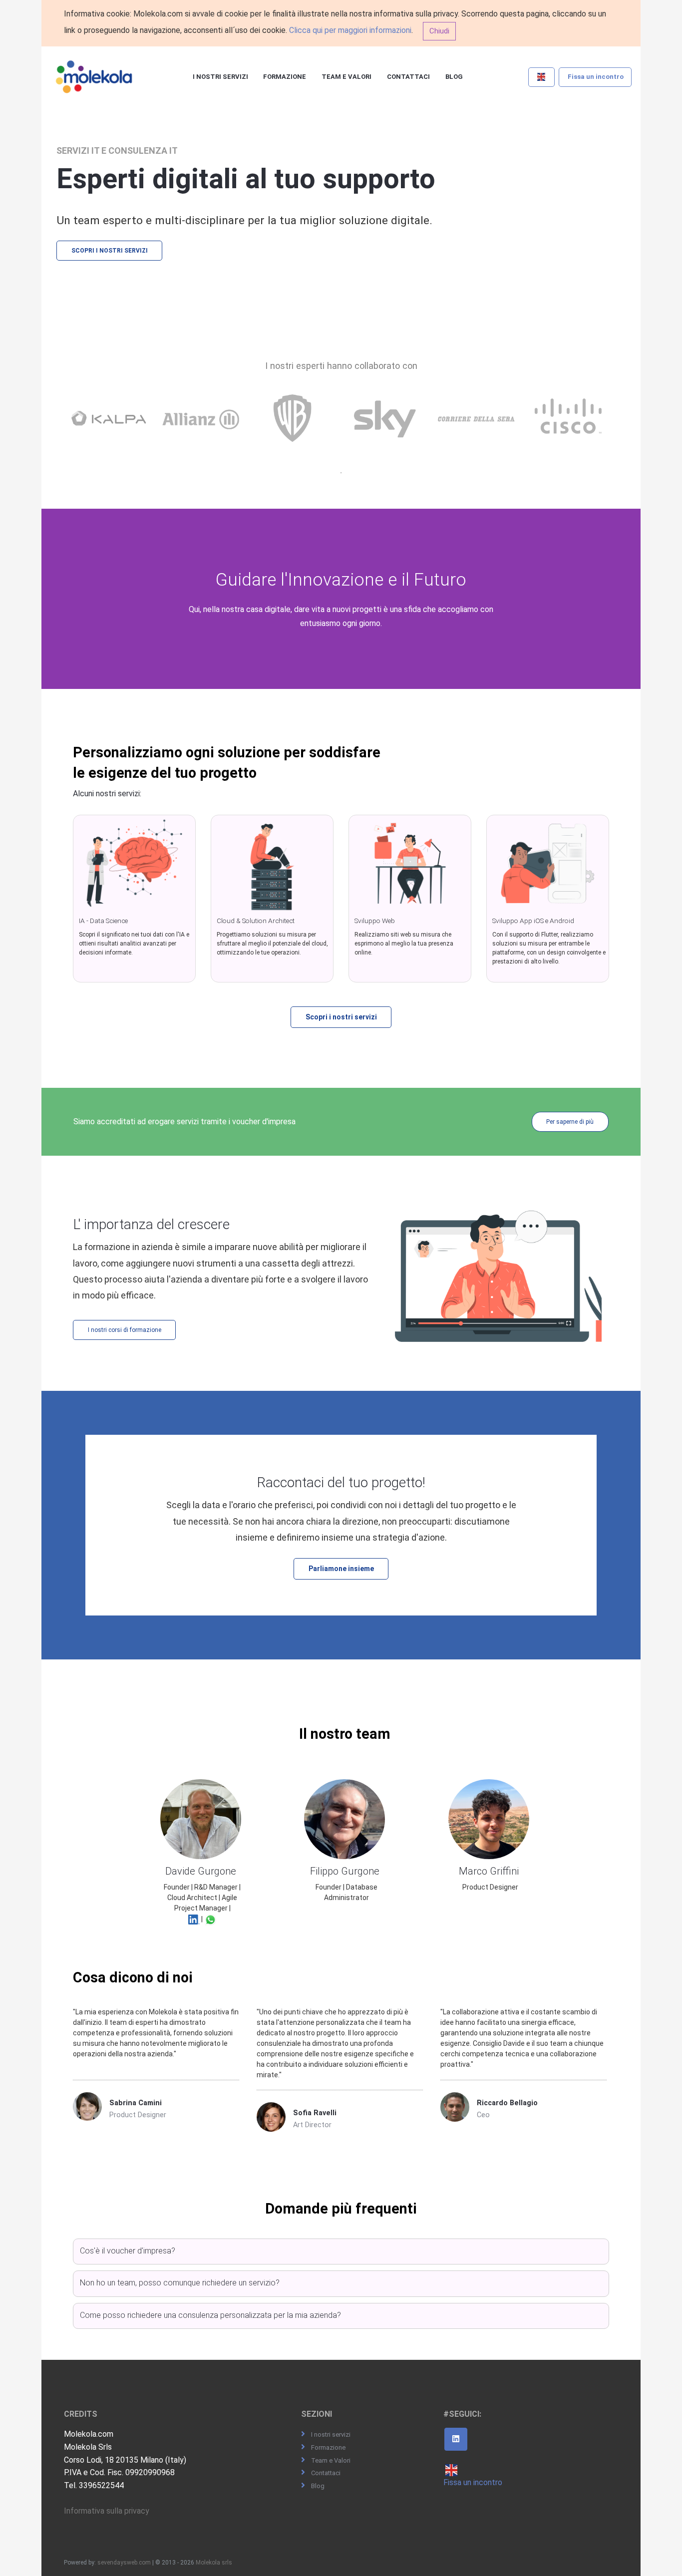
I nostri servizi (220, 77)
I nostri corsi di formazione (125, 1330)
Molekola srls (214, 2563)
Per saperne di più (570, 1122)
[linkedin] (456, 2439)
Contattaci (408, 77)
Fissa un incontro (596, 77)
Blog (454, 77)
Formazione (285, 77)
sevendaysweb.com (124, 2563)
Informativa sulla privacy (107, 2511)
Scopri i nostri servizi (110, 251)
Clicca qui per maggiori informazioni (350, 30)
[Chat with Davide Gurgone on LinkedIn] (194, 1919)
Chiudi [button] (439, 31)
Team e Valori (346, 77)
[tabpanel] (111, 429)
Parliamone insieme (341, 1569)
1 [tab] (341, 473)
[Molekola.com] (94, 77)
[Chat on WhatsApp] (210, 1919)
